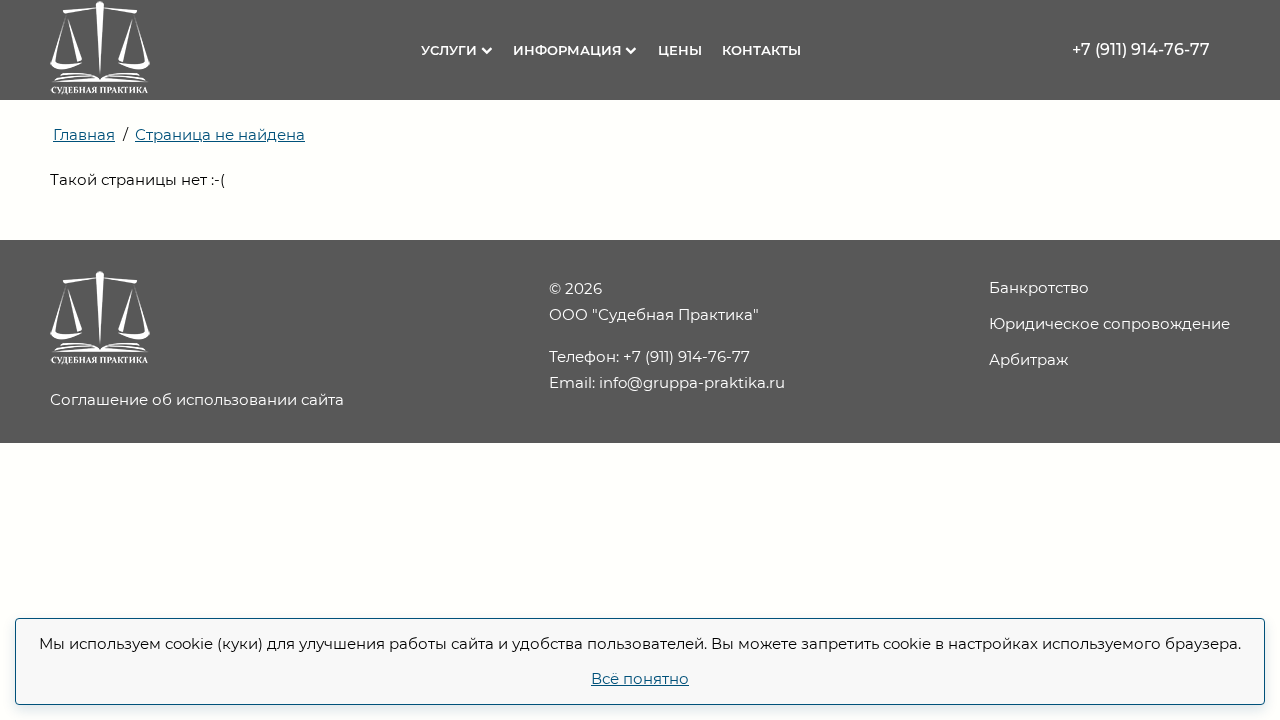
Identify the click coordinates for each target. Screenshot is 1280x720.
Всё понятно (640, 678)
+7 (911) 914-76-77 (1141, 49)
